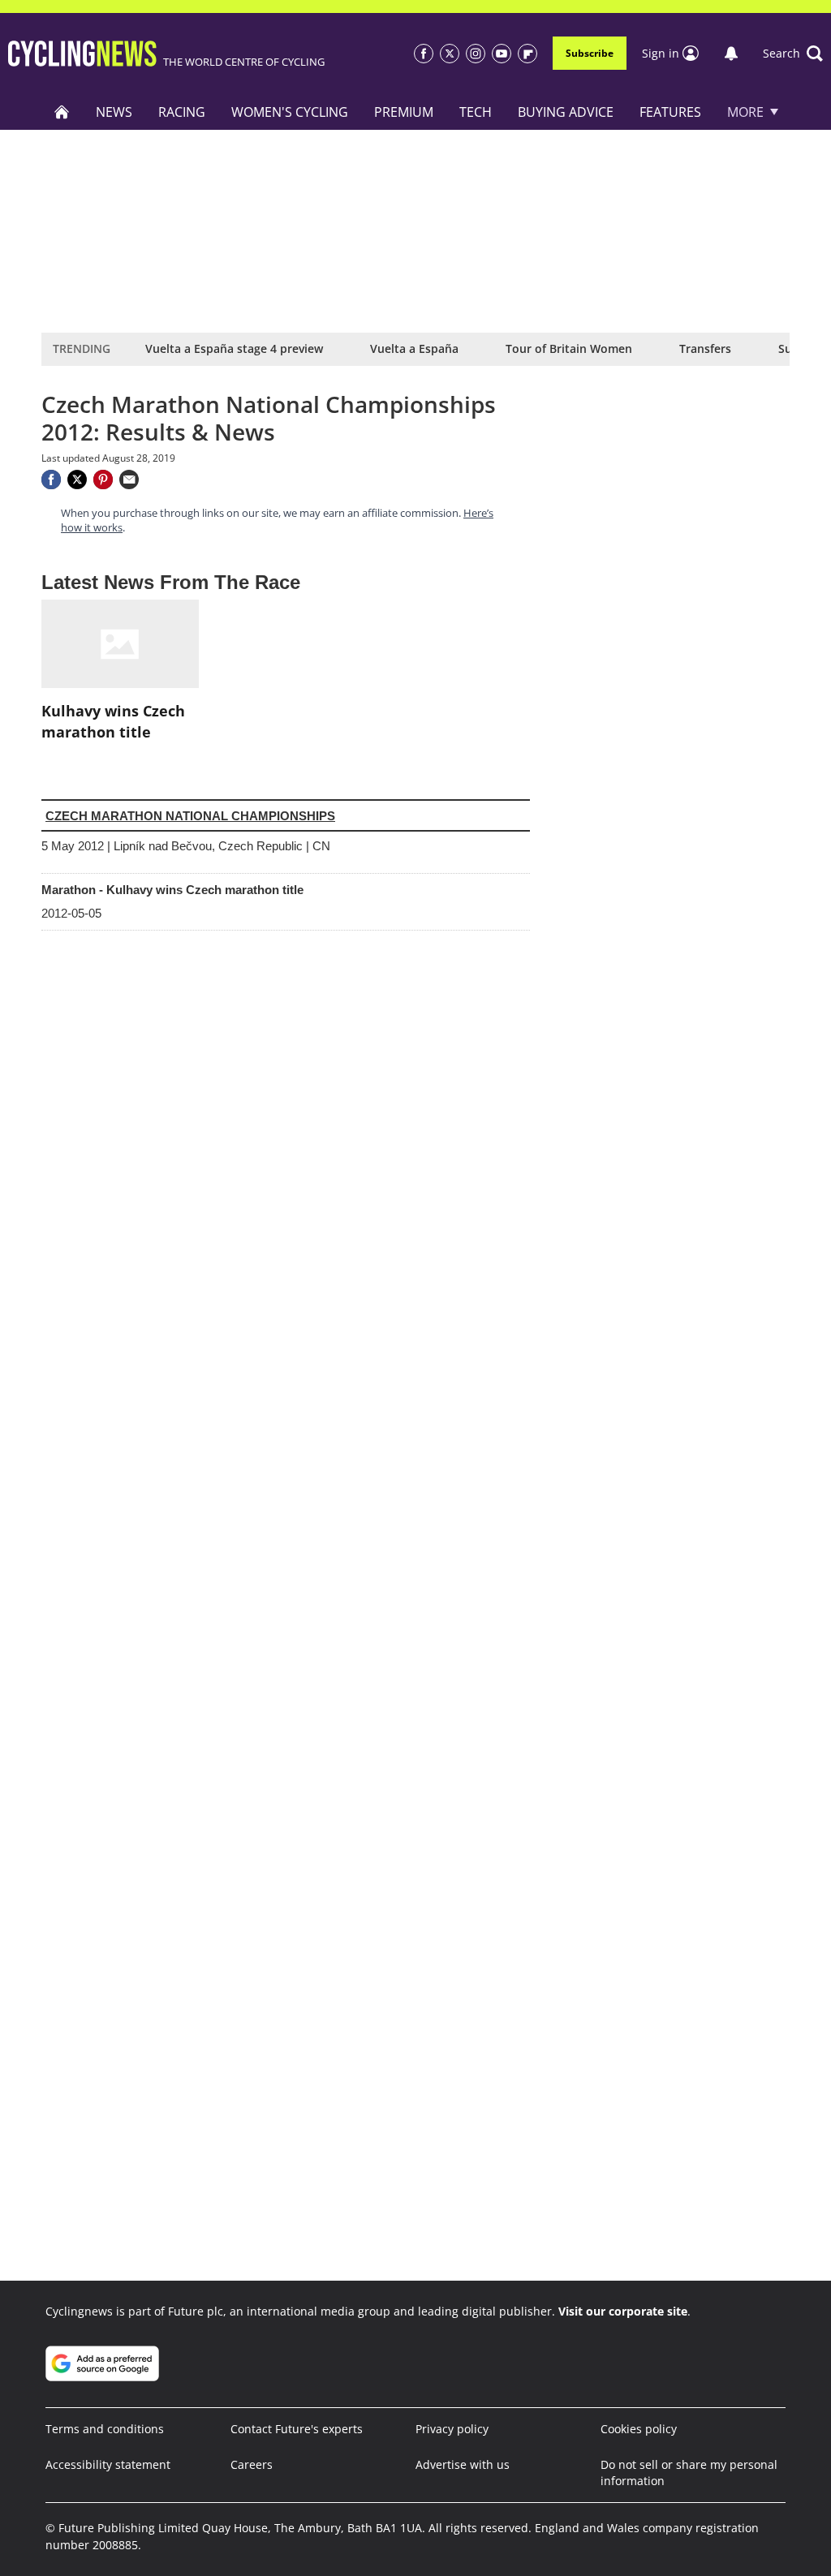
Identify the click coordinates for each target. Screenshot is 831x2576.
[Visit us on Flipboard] (527, 54)
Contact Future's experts (297, 2429)
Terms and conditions (105, 2429)
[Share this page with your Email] (129, 480)
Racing (182, 112)
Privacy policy (452, 2429)
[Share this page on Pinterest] (103, 480)
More (745, 112)
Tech (476, 112)
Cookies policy (639, 2429)
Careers (252, 2464)
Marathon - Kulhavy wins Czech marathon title (172, 890)
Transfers (705, 348)
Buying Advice (566, 112)
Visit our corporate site (623, 2311)
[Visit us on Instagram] (476, 54)
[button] (793, 54)
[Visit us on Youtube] (502, 54)
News (114, 112)
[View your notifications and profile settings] (731, 54)
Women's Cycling (290, 112)
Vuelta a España (414, 348)
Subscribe (590, 53)
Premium (404, 112)
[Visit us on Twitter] (450, 54)
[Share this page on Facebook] (51, 480)
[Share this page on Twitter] (77, 480)
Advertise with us (463, 2464)
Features (670, 112)
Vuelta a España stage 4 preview (234, 348)
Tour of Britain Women (569, 348)
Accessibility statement (108, 2464)
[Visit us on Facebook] (424, 54)
